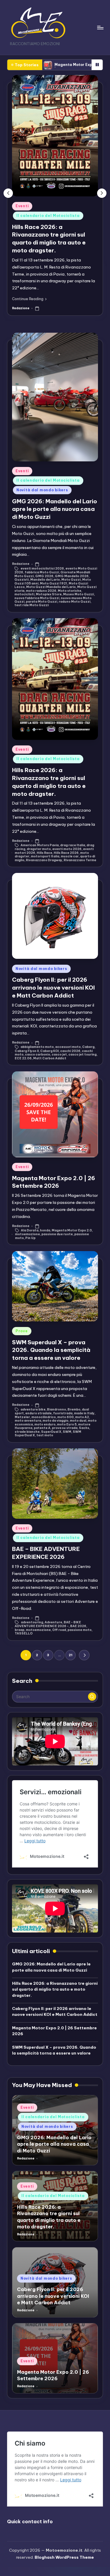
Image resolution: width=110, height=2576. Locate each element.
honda (45, 1230)
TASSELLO (24, 1633)
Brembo (74, 1410)
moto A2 (82, 1417)
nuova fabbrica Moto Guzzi (37, 598)
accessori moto (68, 1047)
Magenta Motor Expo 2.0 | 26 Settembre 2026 (54, 65)
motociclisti (24, 594)
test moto (45, 1435)
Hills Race (44, 853)
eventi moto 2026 (67, 849)
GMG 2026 (44, 576)
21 (71, 1655)
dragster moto (39, 849)
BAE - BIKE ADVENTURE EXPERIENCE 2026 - (48, 1624)
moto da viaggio (55, 1421)
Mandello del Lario (45, 580)
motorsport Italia (45, 856)
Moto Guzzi (71, 580)
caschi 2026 (70, 1051)
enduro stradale (38, 1413)
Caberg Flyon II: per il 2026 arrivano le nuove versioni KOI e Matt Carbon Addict (53, 988)
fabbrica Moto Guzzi (42, 572)
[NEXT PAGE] (84, 1655)
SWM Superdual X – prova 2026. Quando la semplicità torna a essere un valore (51, 1350)
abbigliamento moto (37, 1047)
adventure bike (33, 1410)
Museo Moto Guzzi (78, 594)
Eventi (22, 206)
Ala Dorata (30, 1230)
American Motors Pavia (40, 845)
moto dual (78, 1421)
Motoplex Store (49, 594)
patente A (42, 1428)
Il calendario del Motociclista (48, 216)
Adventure (53, 1622)
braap (20, 1630)
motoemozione (27, 1234)
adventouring (32, 1622)
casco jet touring (82, 1055)
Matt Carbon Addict (50, 1058)
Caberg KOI (49, 1051)
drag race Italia (73, 845)
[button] (29, 299)
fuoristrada (63, 1413)
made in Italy (84, 1413)
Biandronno (56, 1410)
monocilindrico (44, 1417)
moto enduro (45, 1424)
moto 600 (65, 1417)
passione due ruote (57, 1234)
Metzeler (22, 1417)
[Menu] (100, 27)
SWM (67, 1432)
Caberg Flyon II (27, 1051)
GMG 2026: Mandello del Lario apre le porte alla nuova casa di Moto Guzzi (55, 509)
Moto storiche (70, 591)
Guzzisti (22, 580)
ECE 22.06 (23, 1058)
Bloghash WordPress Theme (64, 2557)
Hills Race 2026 (66, 853)
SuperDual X (51, 1432)
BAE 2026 (78, 1626)
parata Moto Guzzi (42, 602)
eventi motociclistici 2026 (42, 569)
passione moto (79, 1630)
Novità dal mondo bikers (42, 490)
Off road (59, 1630)
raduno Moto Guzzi (75, 602)
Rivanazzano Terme (80, 860)
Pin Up (30, 1238)
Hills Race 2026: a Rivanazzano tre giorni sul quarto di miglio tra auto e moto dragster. (55, 1989)
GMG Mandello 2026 (72, 576)
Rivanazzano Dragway (44, 860)
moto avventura (28, 1421)
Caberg (88, 1047)
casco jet (59, 1055)
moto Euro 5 (67, 1424)
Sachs (84, 1428)
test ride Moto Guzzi (32, 605)
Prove (22, 1331)
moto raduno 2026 (41, 591)
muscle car (70, 856)
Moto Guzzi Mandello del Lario (51, 587)
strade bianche (27, 1432)
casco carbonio (38, 1055)
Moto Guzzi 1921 (54, 583)
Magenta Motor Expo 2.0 (72, 1230)
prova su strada (65, 1428)
